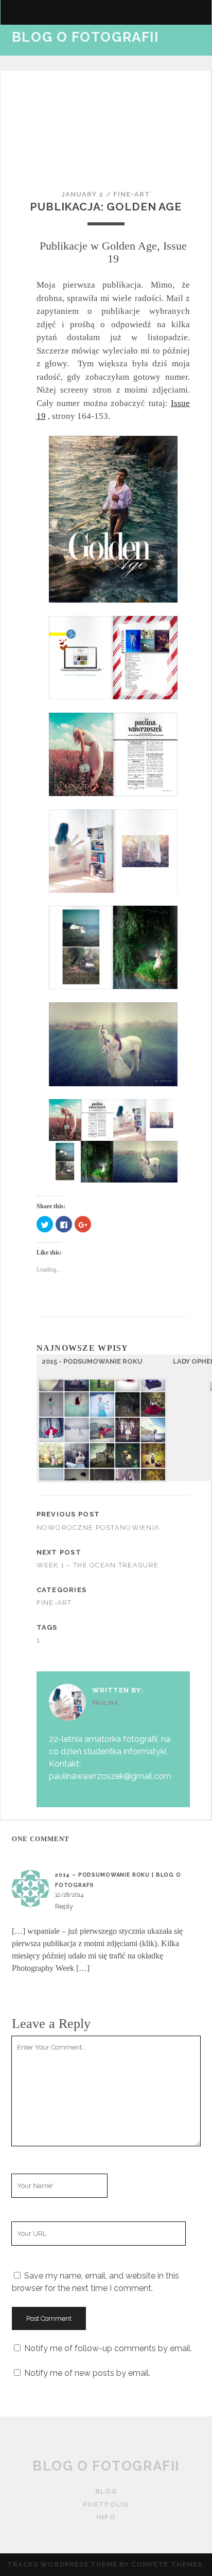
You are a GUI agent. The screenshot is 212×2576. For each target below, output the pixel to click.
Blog (106, 2491)
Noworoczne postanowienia (98, 1528)
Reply (64, 1906)
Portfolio (36, 52)
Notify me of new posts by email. (87, 2373)
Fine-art (132, 194)
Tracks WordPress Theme (62, 2564)
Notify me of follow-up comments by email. (108, 2348)
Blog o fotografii (85, 37)
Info (22, 65)
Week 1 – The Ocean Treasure (98, 1565)
